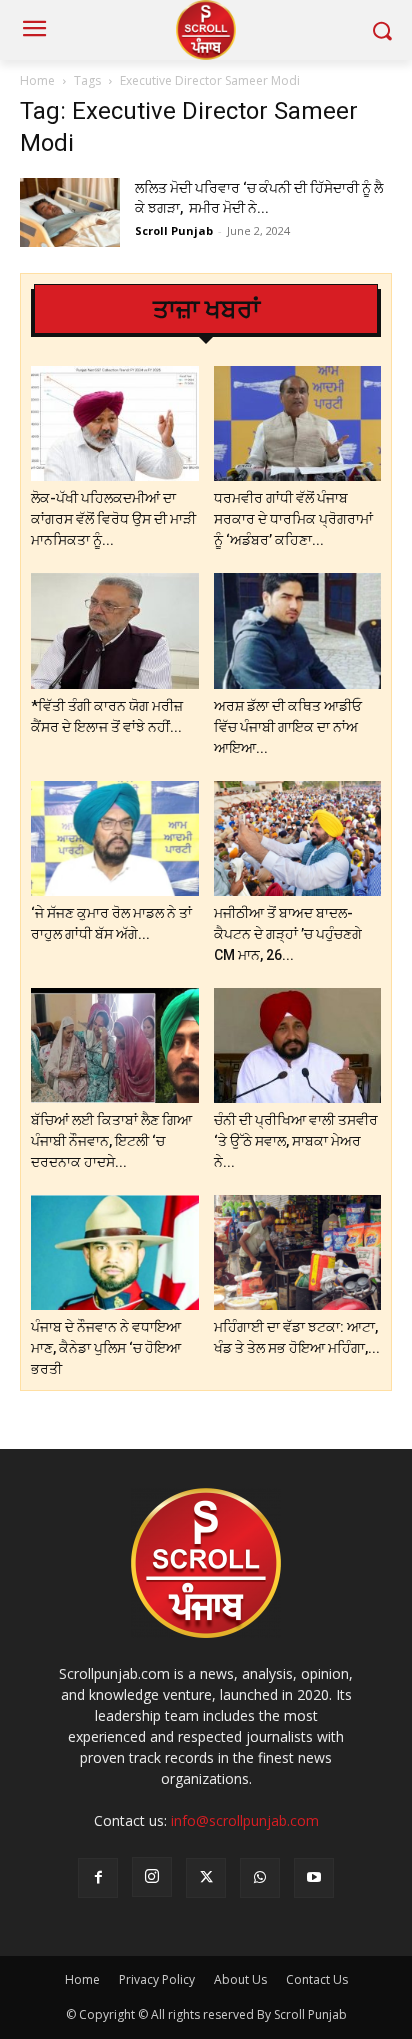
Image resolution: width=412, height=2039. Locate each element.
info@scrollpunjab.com (245, 1820)
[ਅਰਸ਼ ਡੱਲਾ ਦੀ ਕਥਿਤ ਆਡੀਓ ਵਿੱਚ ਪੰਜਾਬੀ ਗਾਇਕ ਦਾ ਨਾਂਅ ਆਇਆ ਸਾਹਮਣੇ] (298, 630)
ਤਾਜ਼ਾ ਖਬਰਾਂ (206, 309)
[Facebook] (98, 1878)
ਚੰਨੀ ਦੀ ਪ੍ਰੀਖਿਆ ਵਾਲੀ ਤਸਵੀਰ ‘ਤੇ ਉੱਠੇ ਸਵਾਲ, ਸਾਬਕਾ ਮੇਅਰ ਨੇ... (296, 1141)
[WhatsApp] (260, 1878)
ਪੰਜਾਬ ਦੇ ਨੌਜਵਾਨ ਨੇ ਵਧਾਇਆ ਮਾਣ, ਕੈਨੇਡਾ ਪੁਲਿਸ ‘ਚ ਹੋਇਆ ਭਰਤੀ (106, 1348)
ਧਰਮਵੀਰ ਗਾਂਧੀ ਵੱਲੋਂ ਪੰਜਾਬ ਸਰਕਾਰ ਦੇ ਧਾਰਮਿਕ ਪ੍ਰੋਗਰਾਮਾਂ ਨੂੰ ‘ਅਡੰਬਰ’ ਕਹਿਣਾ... (293, 519)
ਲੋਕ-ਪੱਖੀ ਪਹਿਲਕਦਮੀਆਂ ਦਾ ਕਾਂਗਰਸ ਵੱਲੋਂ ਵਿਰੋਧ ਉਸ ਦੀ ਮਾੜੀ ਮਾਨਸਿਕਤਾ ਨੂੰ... (113, 519)
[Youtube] (314, 1878)
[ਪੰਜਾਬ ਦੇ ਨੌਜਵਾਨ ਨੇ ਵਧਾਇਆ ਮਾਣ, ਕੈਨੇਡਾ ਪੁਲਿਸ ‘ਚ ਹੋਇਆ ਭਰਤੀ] (115, 1252)
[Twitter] (206, 1878)
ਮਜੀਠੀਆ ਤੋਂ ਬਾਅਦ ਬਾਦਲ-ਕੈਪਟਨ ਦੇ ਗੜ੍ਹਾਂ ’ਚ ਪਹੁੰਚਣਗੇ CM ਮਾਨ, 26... (288, 934)
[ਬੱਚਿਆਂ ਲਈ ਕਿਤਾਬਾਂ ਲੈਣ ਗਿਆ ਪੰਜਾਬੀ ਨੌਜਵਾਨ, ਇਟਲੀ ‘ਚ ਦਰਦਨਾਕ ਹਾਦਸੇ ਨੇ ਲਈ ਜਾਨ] (115, 1045)
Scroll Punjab (174, 230)
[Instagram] (152, 1877)
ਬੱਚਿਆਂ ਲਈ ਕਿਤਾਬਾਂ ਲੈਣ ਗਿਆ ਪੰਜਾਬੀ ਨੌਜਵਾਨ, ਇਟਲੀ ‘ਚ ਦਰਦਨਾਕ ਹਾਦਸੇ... (111, 1141)
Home (37, 80)
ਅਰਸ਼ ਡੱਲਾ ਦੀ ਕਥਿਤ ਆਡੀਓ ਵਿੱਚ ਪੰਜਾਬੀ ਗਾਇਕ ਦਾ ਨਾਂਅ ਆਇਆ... (288, 727)
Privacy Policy (157, 1979)
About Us (240, 1979)
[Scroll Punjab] (205, 30)
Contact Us (317, 1979)
